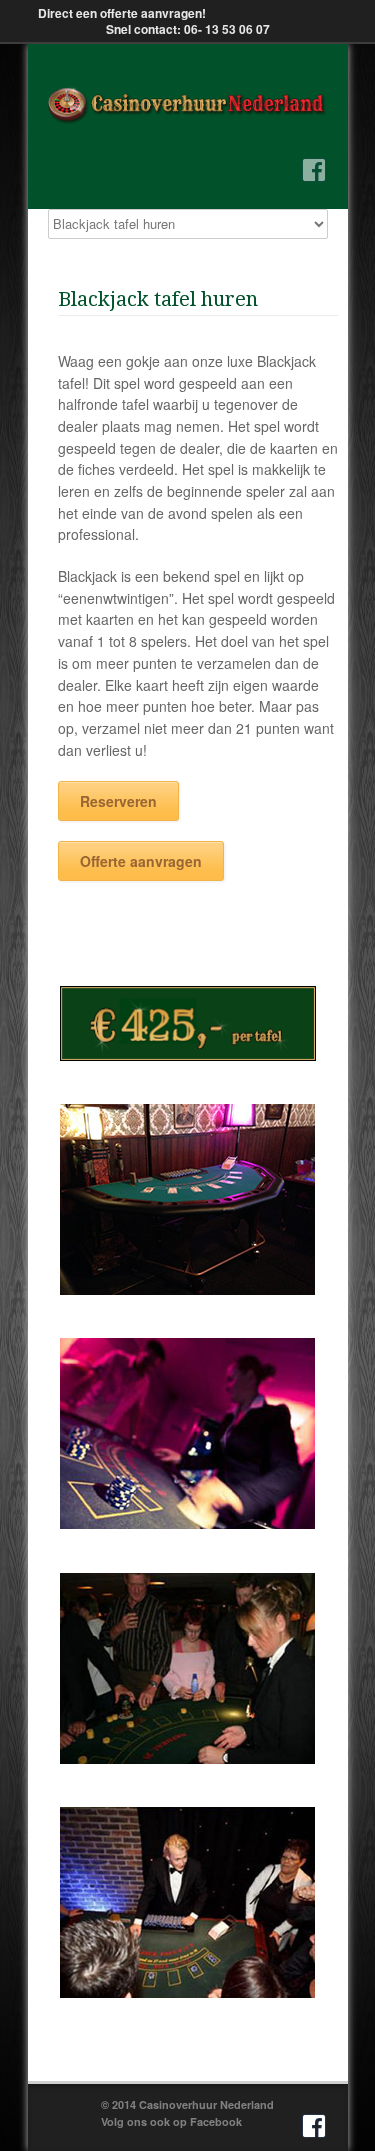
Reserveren (118, 801)
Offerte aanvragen (141, 861)
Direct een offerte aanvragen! (122, 13)
